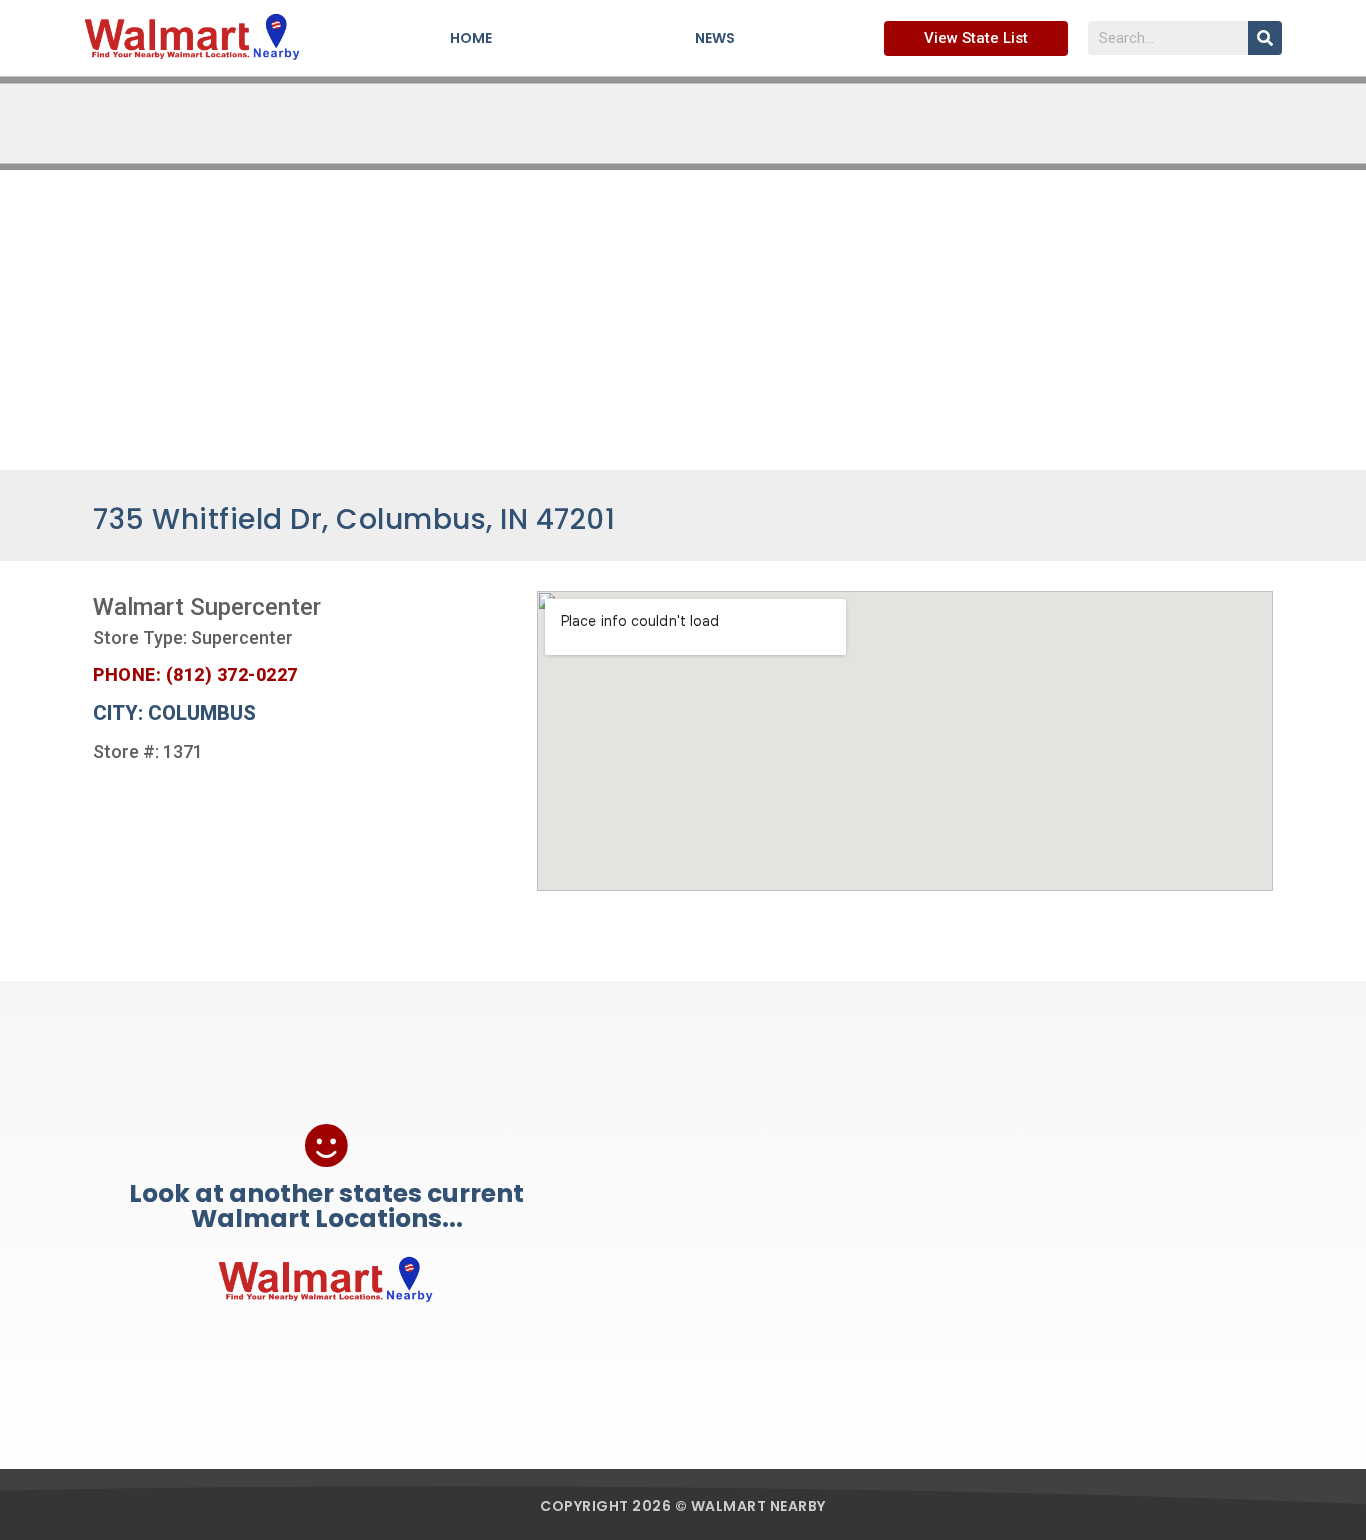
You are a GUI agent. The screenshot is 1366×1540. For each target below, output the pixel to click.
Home (471, 38)
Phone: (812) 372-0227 (195, 674)
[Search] (1265, 38)
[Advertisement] (683, 320)
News (715, 38)
